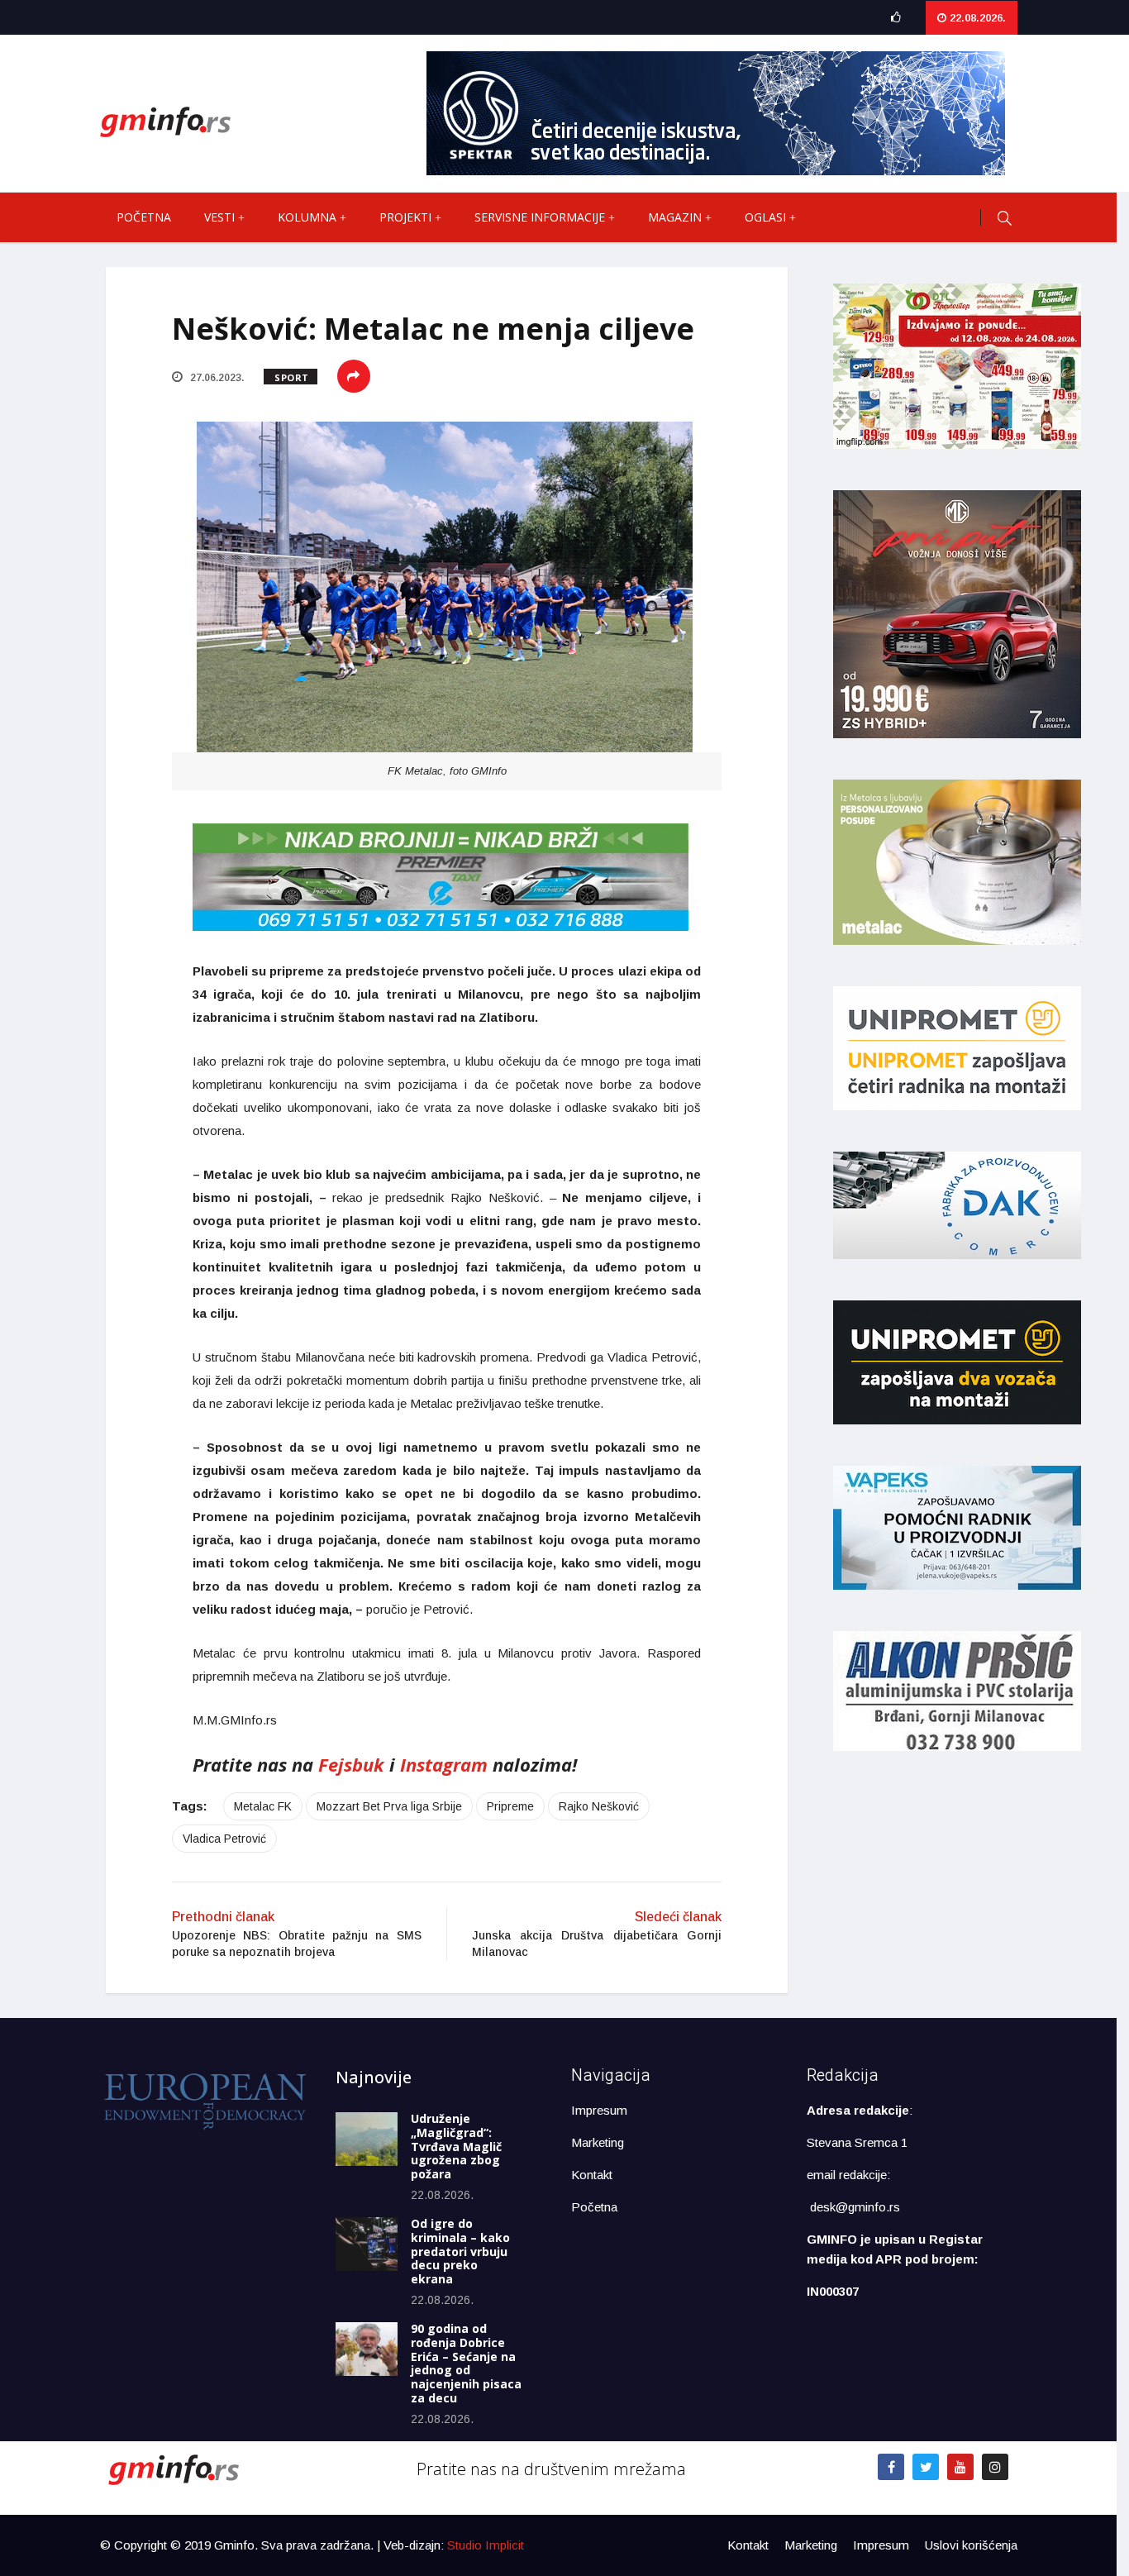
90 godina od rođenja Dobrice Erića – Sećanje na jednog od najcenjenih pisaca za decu (466, 2363)
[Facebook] (891, 2467)
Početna (144, 217)
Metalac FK (263, 1806)
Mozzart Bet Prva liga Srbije (389, 1806)
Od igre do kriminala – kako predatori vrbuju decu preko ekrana (460, 2251)
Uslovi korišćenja (971, 2545)
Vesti (219, 217)
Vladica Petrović (224, 1839)
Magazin (675, 217)
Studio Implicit (486, 2545)
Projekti (405, 217)
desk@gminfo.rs (855, 2207)
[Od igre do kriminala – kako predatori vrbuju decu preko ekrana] (367, 2244)
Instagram (444, 1764)
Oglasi (765, 217)
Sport (292, 377)
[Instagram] (995, 2467)
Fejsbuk (351, 1764)
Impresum (599, 2110)
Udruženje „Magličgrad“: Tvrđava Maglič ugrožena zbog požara (456, 2146)
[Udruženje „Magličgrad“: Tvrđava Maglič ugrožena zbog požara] (367, 2139)
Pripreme (510, 1806)
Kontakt (592, 2175)
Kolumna (307, 217)
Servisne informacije (540, 217)
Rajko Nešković (599, 1806)
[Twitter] (926, 2467)
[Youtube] (960, 2467)
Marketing (598, 2142)
